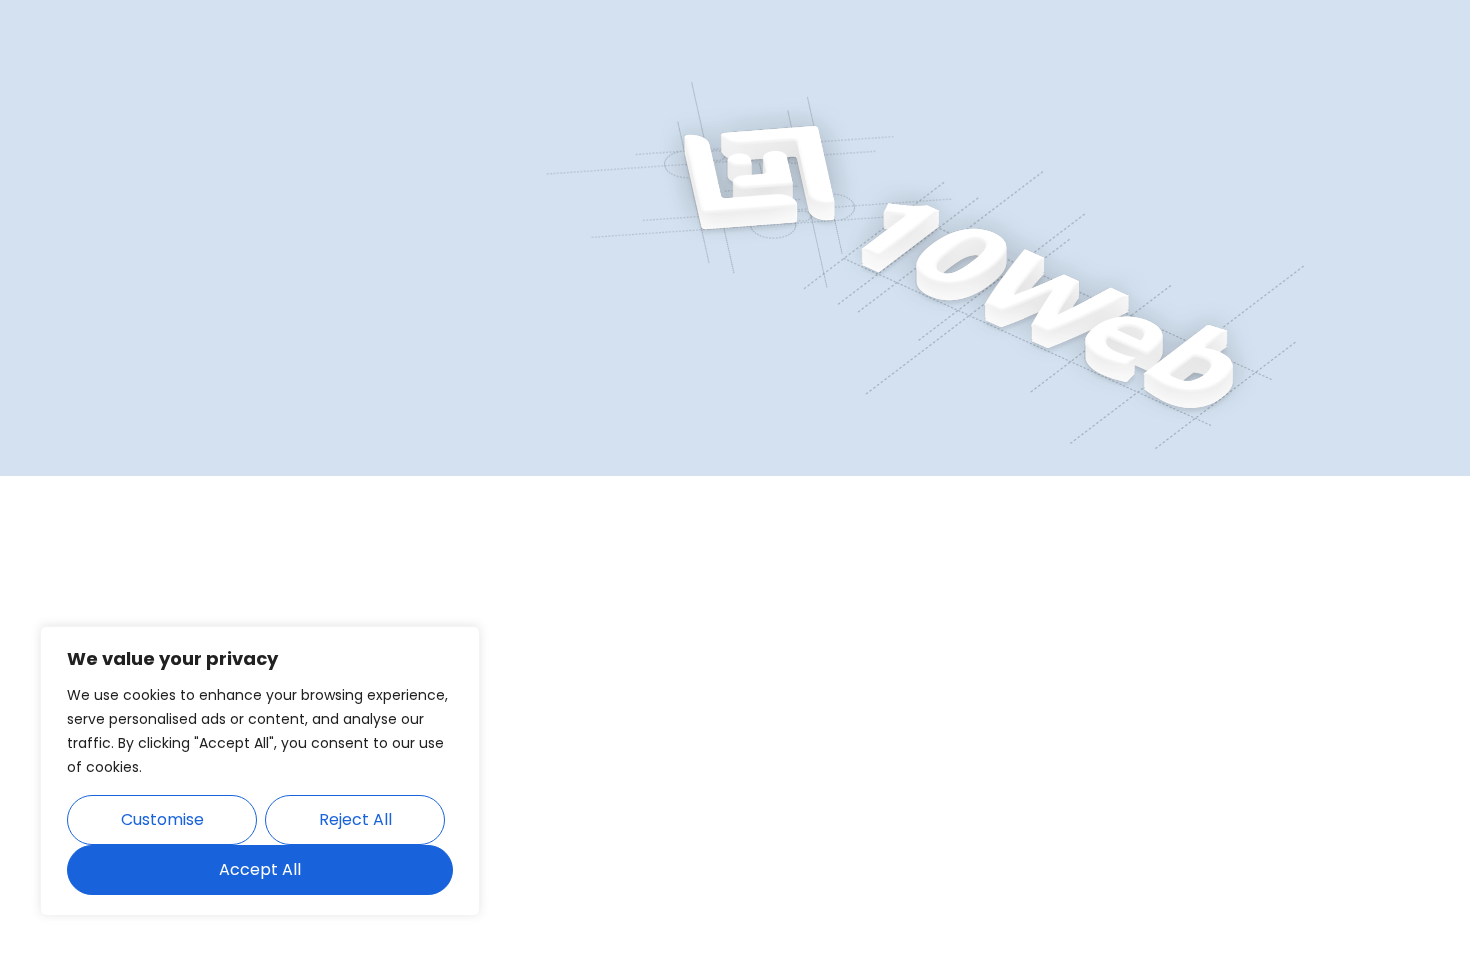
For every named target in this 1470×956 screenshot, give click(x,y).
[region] (260, 771)
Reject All (355, 819)
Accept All (260, 869)
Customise (162, 819)
